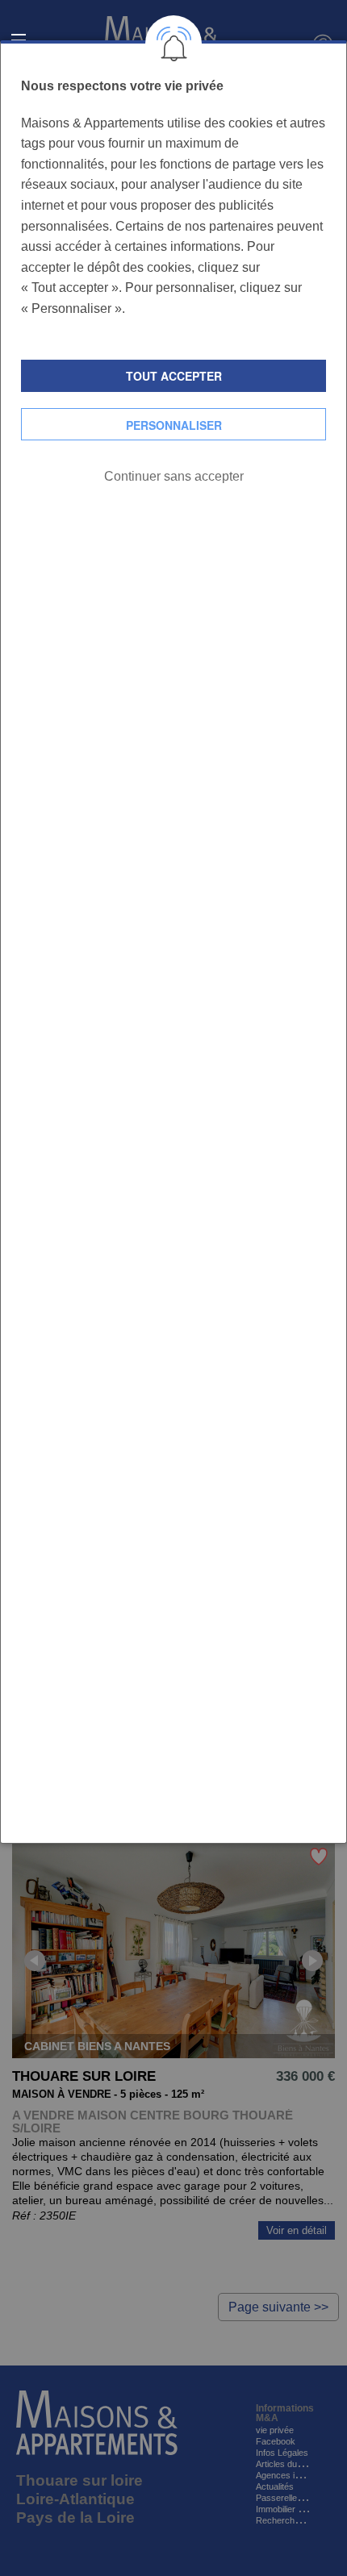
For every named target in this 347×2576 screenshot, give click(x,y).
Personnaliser (174, 425)
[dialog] (173, 942)
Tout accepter (174, 376)
